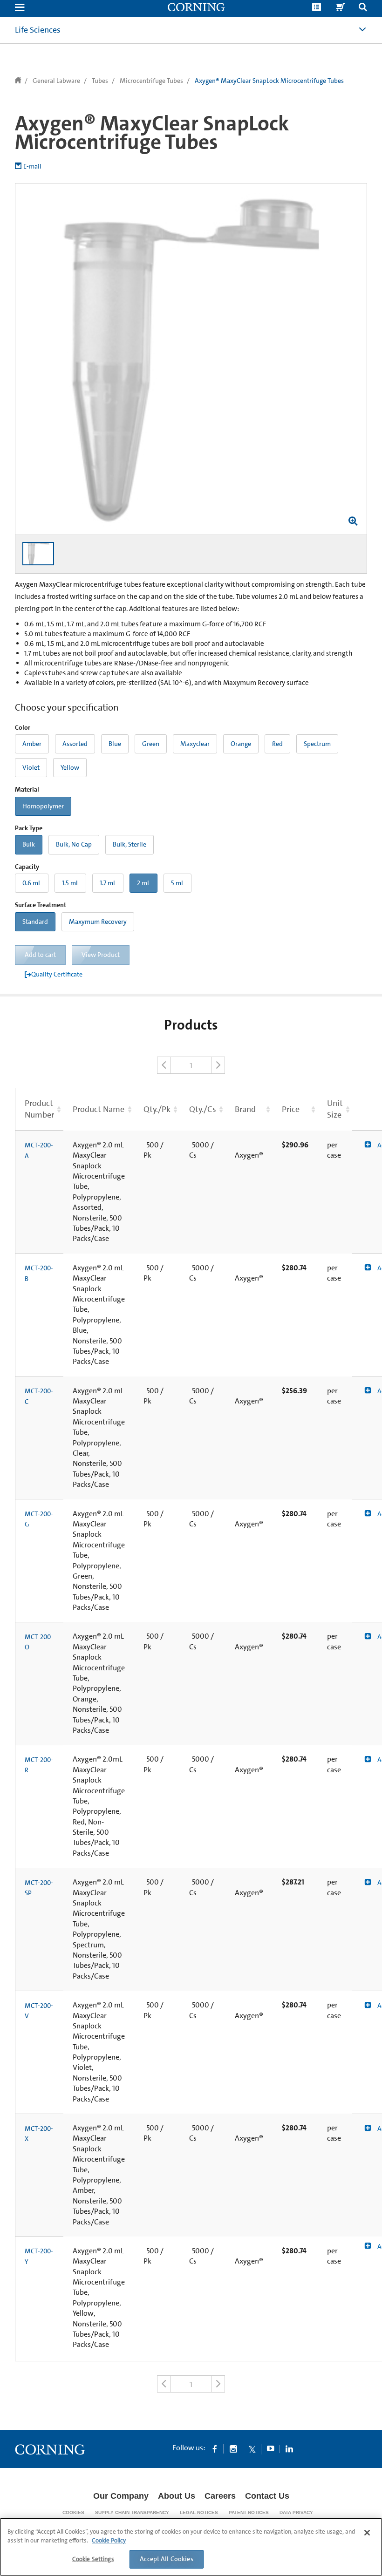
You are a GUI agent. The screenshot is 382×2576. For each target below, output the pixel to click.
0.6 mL (32, 883)
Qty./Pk (157, 1109)
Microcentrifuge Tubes (151, 81)
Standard (35, 922)
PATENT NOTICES (249, 2512)
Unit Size (335, 1109)
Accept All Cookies (167, 2559)
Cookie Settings (93, 2559)
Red (277, 744)
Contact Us (267, 2496)
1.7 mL (108, 883)
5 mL (177, 883)
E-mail (32, 166)
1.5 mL (70, 883)
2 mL (143, 883)
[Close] (367, 2533)
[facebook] (215, 2448)
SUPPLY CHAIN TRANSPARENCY (132, 2512)
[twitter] (252, 2448)
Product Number (39, 1109)
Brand (245, 1109)
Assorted (75, 744)
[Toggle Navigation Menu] (20, 8)
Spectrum (317, 744)
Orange (241, 744)
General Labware (56, 81)
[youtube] (271, 2448)
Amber (32, 744)
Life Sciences (38, 30)
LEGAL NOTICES (199, 2512)
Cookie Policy (109, 2540)
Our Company (121, 2496)
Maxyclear (195, 744)
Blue (115, 744)
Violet (31, 767)
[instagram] (233, 2448)
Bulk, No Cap (74, 844)
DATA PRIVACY (296, 2512)
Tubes (100, 81)
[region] (191, 2547)
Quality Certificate (57, 974)
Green (151, 744)
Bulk (29, 844)
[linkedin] (289, 2448)
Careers (220, 2496)
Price (291, 1109)
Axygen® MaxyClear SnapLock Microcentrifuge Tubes (269, 81)
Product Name (99, 1109)
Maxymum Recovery (98, 922)
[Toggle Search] (363, 8)
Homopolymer (43, 806)
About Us (177, 2496)
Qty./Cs (203, 1109)
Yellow (70, 767)
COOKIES (73, 2512)
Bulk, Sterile (130, 844)
